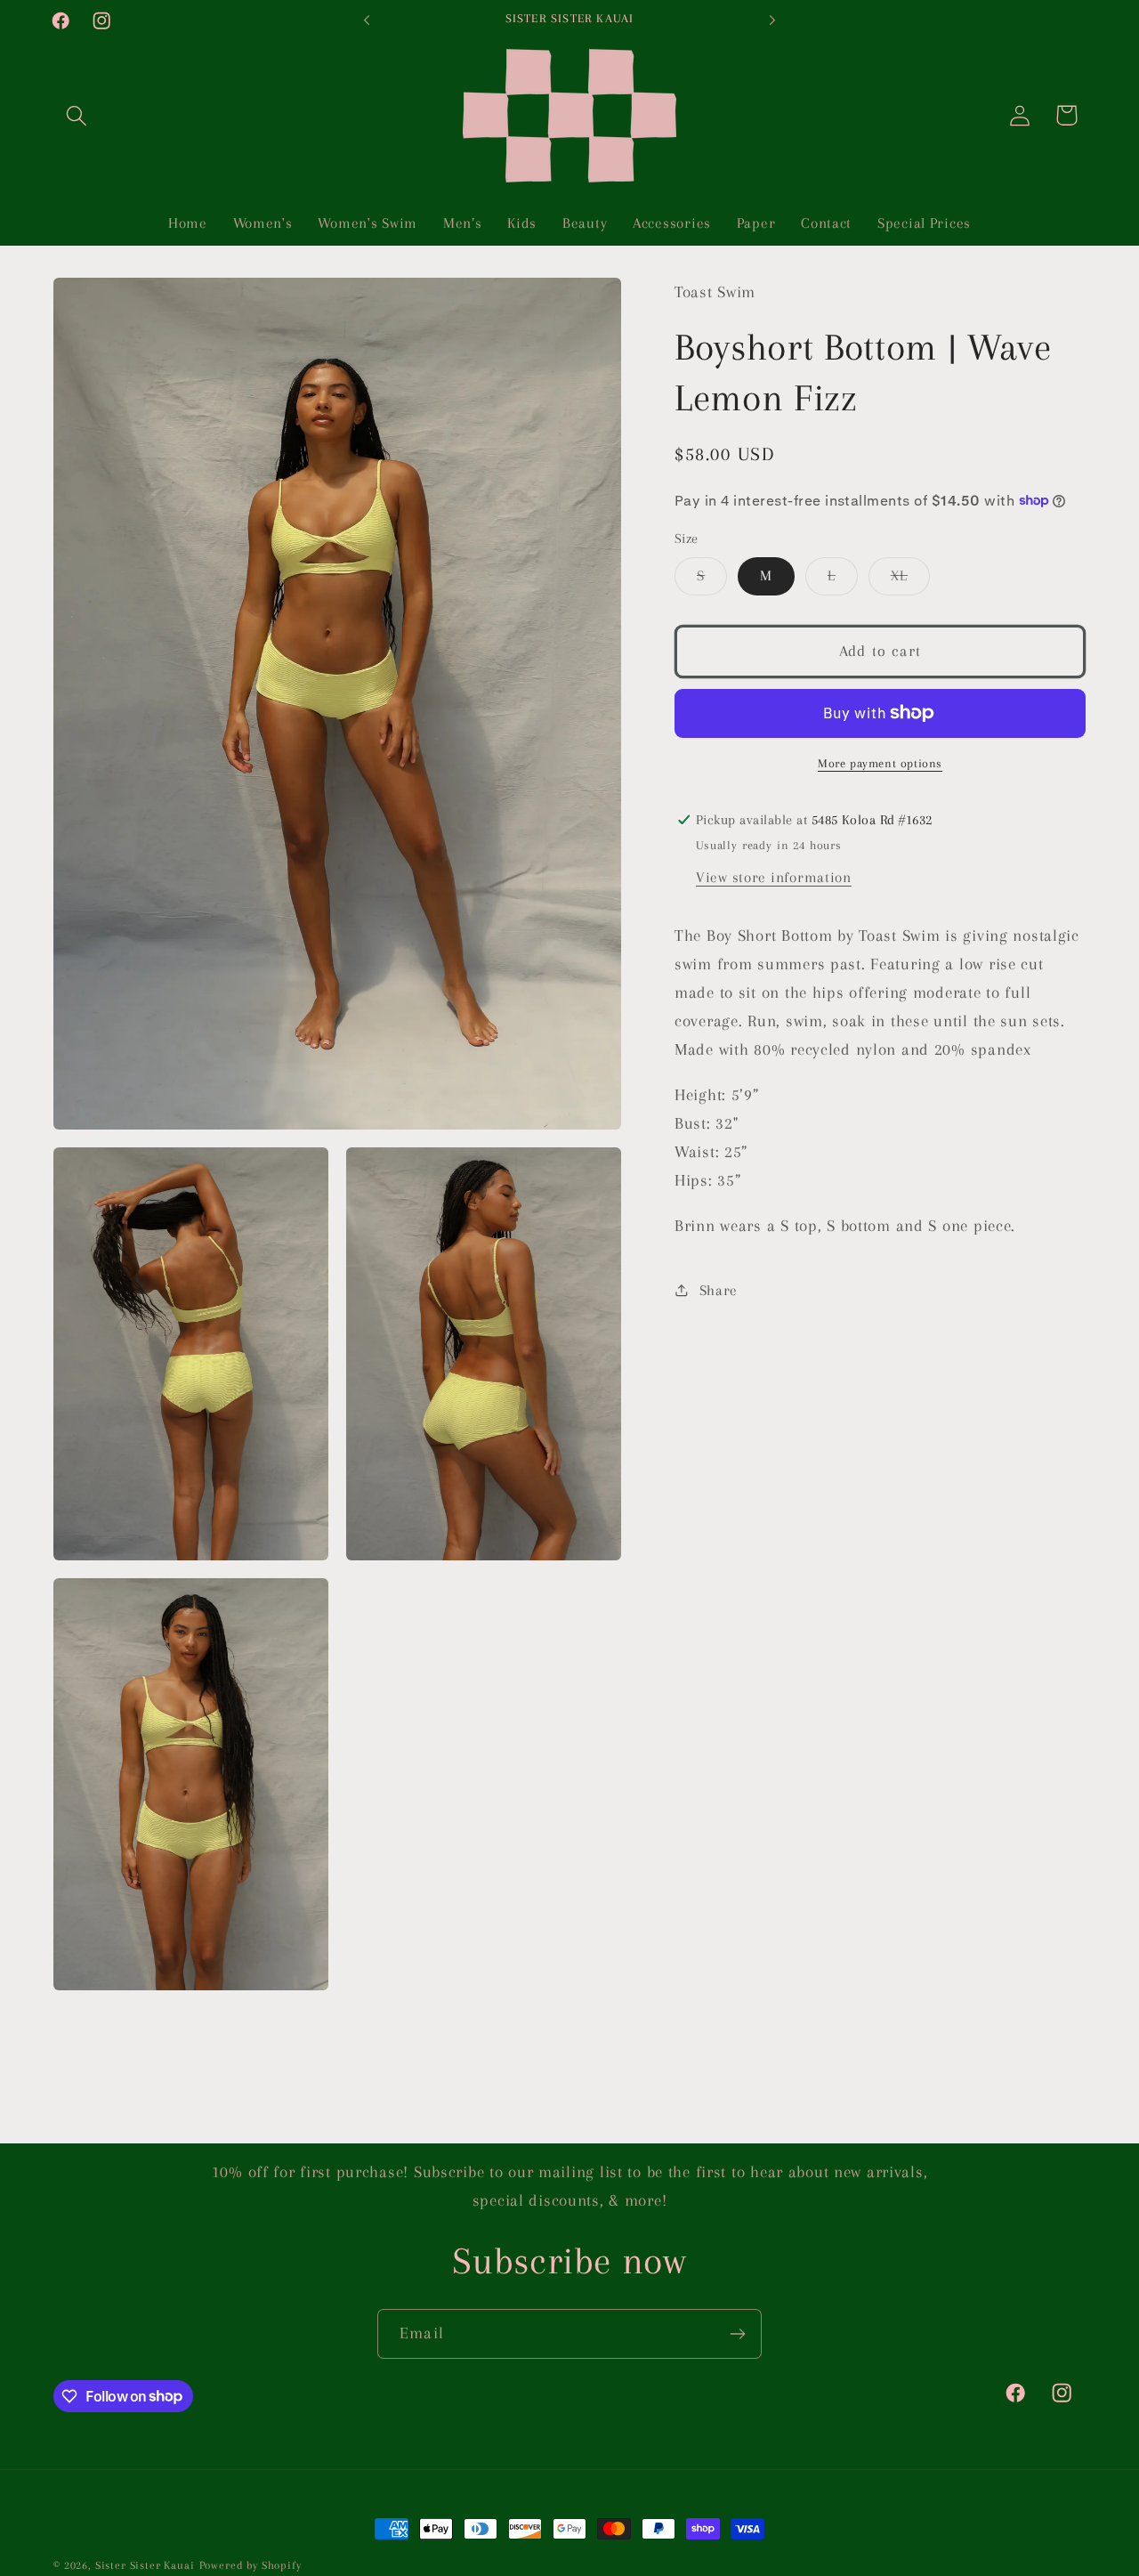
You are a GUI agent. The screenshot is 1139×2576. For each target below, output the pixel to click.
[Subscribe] (737, 2334)
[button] (77, 115)
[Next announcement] (772, 20)
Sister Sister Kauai (145, 2565)
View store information (774, 877)
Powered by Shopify (250, 2565)
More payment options (880, 763)
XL (910, 581)
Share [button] (719, 1290)
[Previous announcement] (367, 20)
